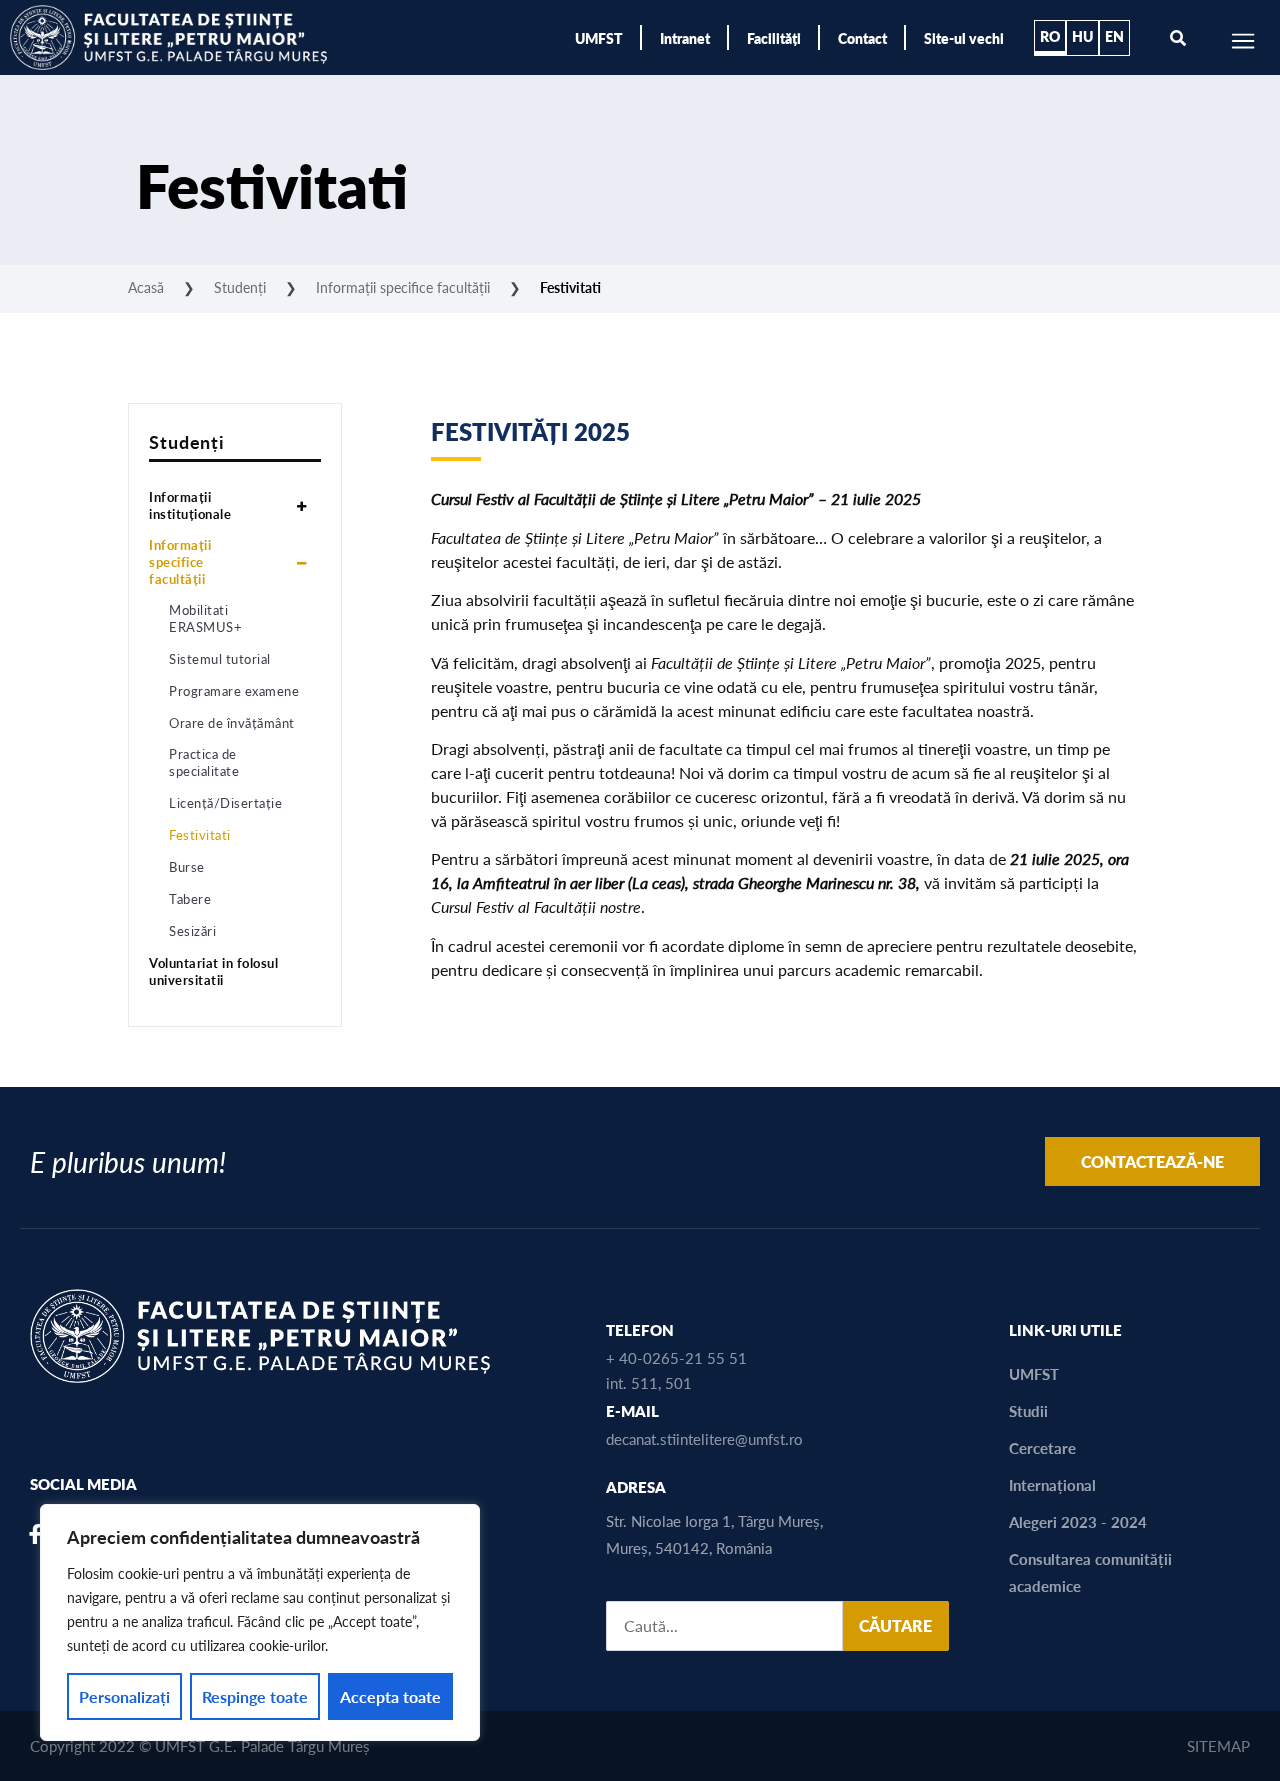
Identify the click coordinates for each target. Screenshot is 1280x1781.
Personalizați (124, 1696)
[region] (260, 1622)
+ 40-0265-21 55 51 (676, 1357)
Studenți (240, 287)
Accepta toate (390, 1696)
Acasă (146, 287)
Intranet (685, 38)
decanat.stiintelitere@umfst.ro (704, 1438)
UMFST (599, 38)
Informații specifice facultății (403, 287)
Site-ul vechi (964, 38)
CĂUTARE (895, 1625)
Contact (862, 38)
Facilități (774, 38)
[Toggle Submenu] (301, 506)
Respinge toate (255, 1696)
